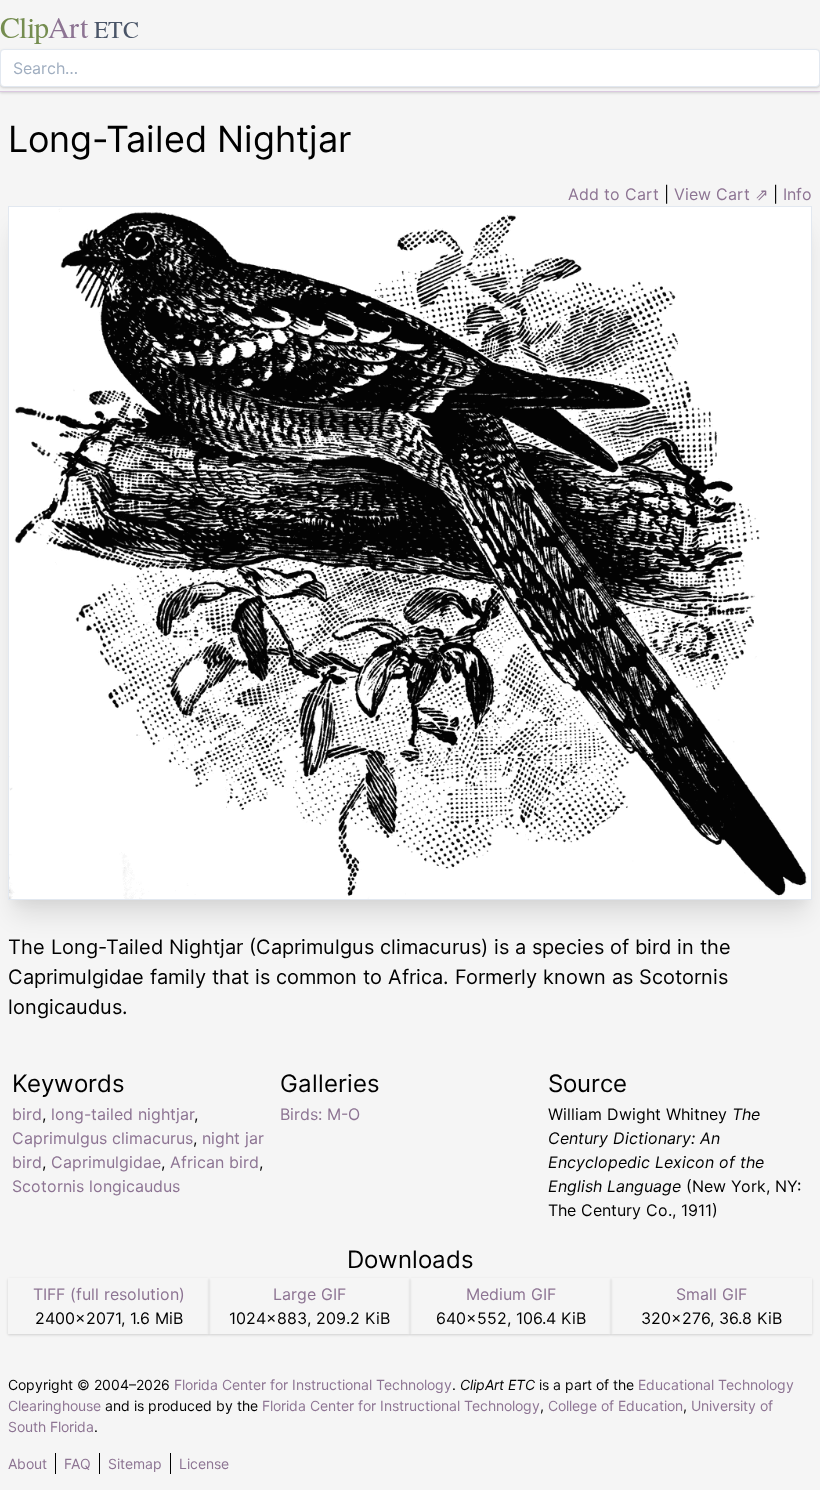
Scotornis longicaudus (96, 1186)
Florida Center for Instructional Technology (313, 1384)
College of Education (615, 1405)
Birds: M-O (320, 1114)
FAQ (77, 1463)
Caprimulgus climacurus (102, 1138)
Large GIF (309, 1294)
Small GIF (711, 1294)
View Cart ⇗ (721, 194)
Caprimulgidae (106, 1162)
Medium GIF (511, 1294)
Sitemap (135, 1463)
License (204, 1463)
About (27, 1463)
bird (27, 1114)
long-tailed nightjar (122, 1114)
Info (797, 194)
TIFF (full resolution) (109, 1294)
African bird (214, 1162)
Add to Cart (613, 194)
